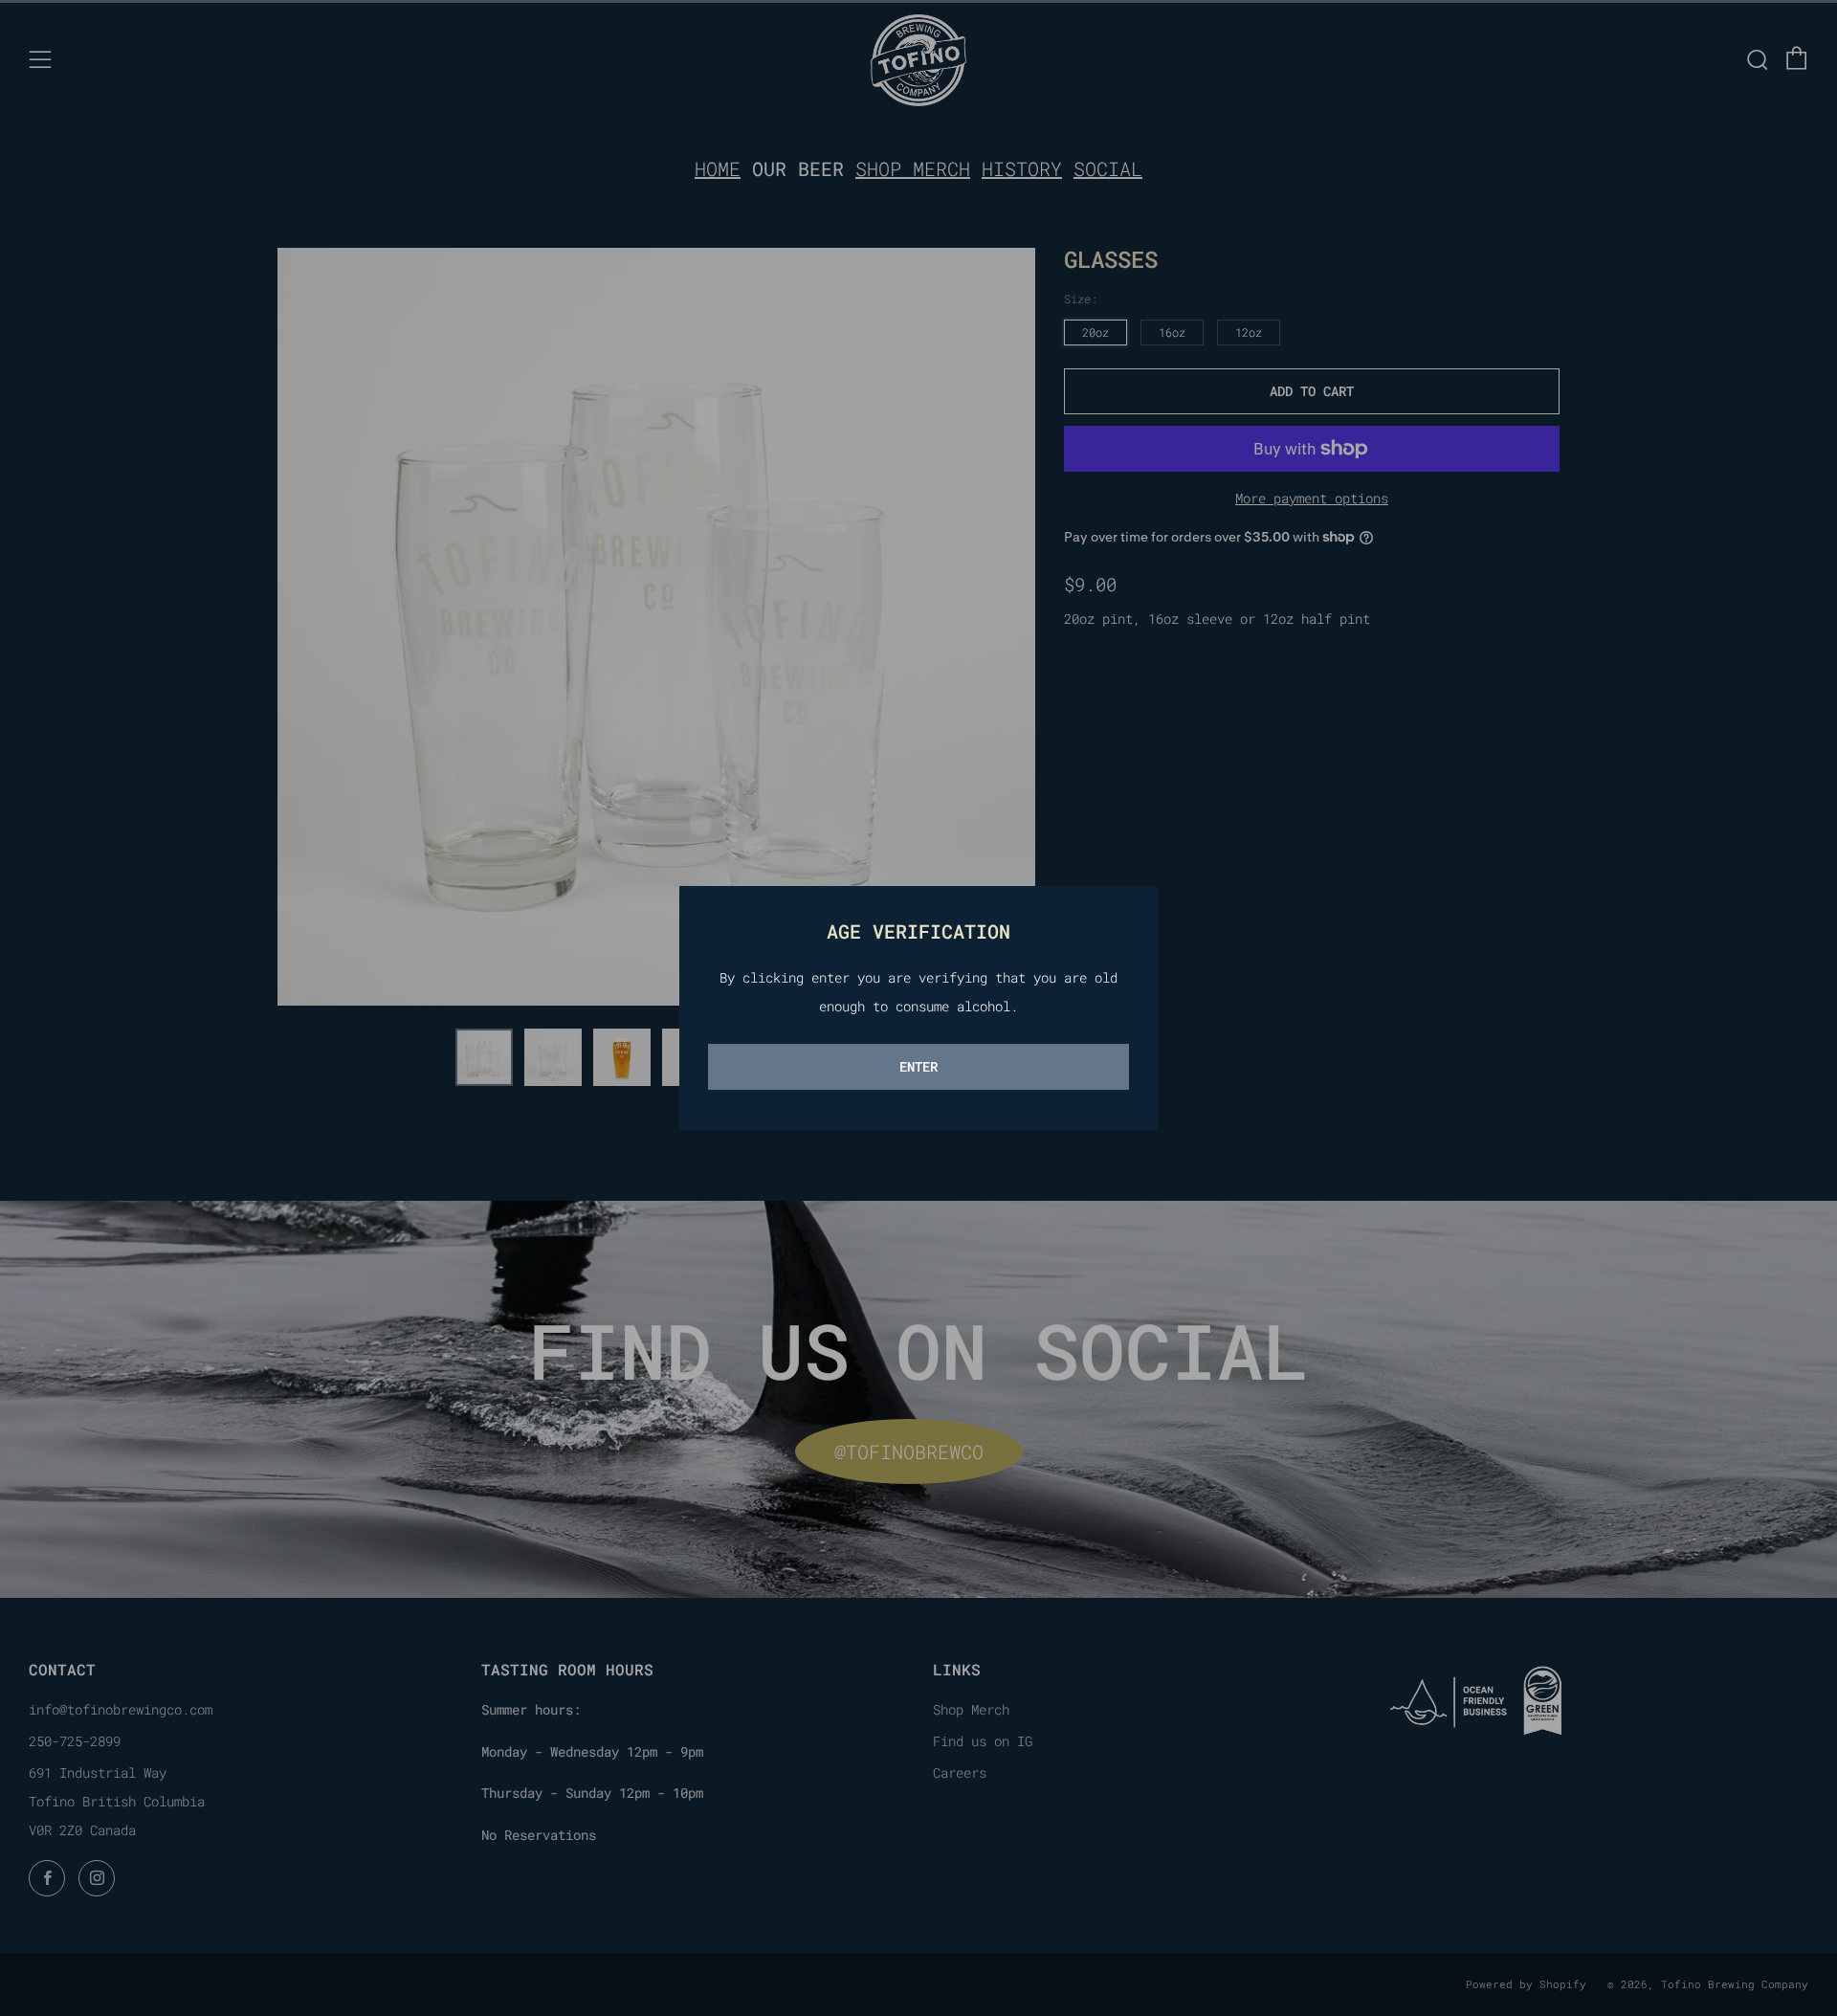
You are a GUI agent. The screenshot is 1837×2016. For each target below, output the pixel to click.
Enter (918, 1066)
